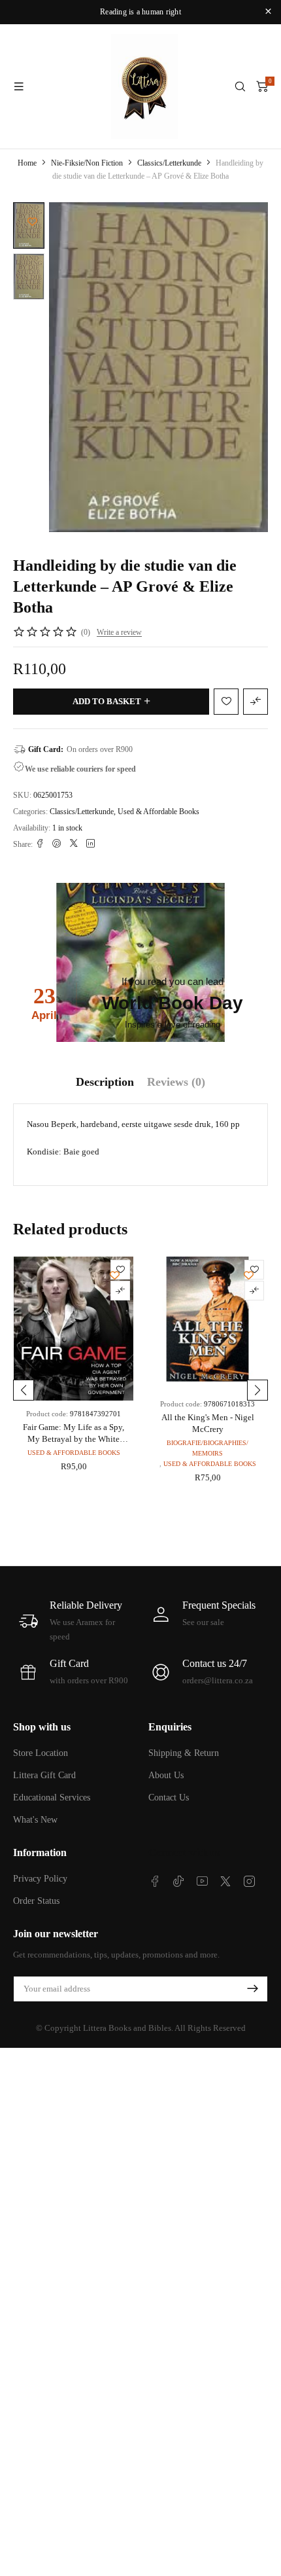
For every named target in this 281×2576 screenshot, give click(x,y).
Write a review (119, 632)
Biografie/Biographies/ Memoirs (207, 1448)
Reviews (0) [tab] (176, 1082)
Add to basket (107, 701)
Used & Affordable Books (158, 812)
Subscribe (252, 1989)
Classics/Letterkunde (169, 163)
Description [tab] (105, 1082)
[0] (262, 86)
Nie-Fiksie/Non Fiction (87, 163)
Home (27, 163)
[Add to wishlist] (32, 222)
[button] (24, 1390)
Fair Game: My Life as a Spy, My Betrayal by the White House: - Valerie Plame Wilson (74, 1439)
